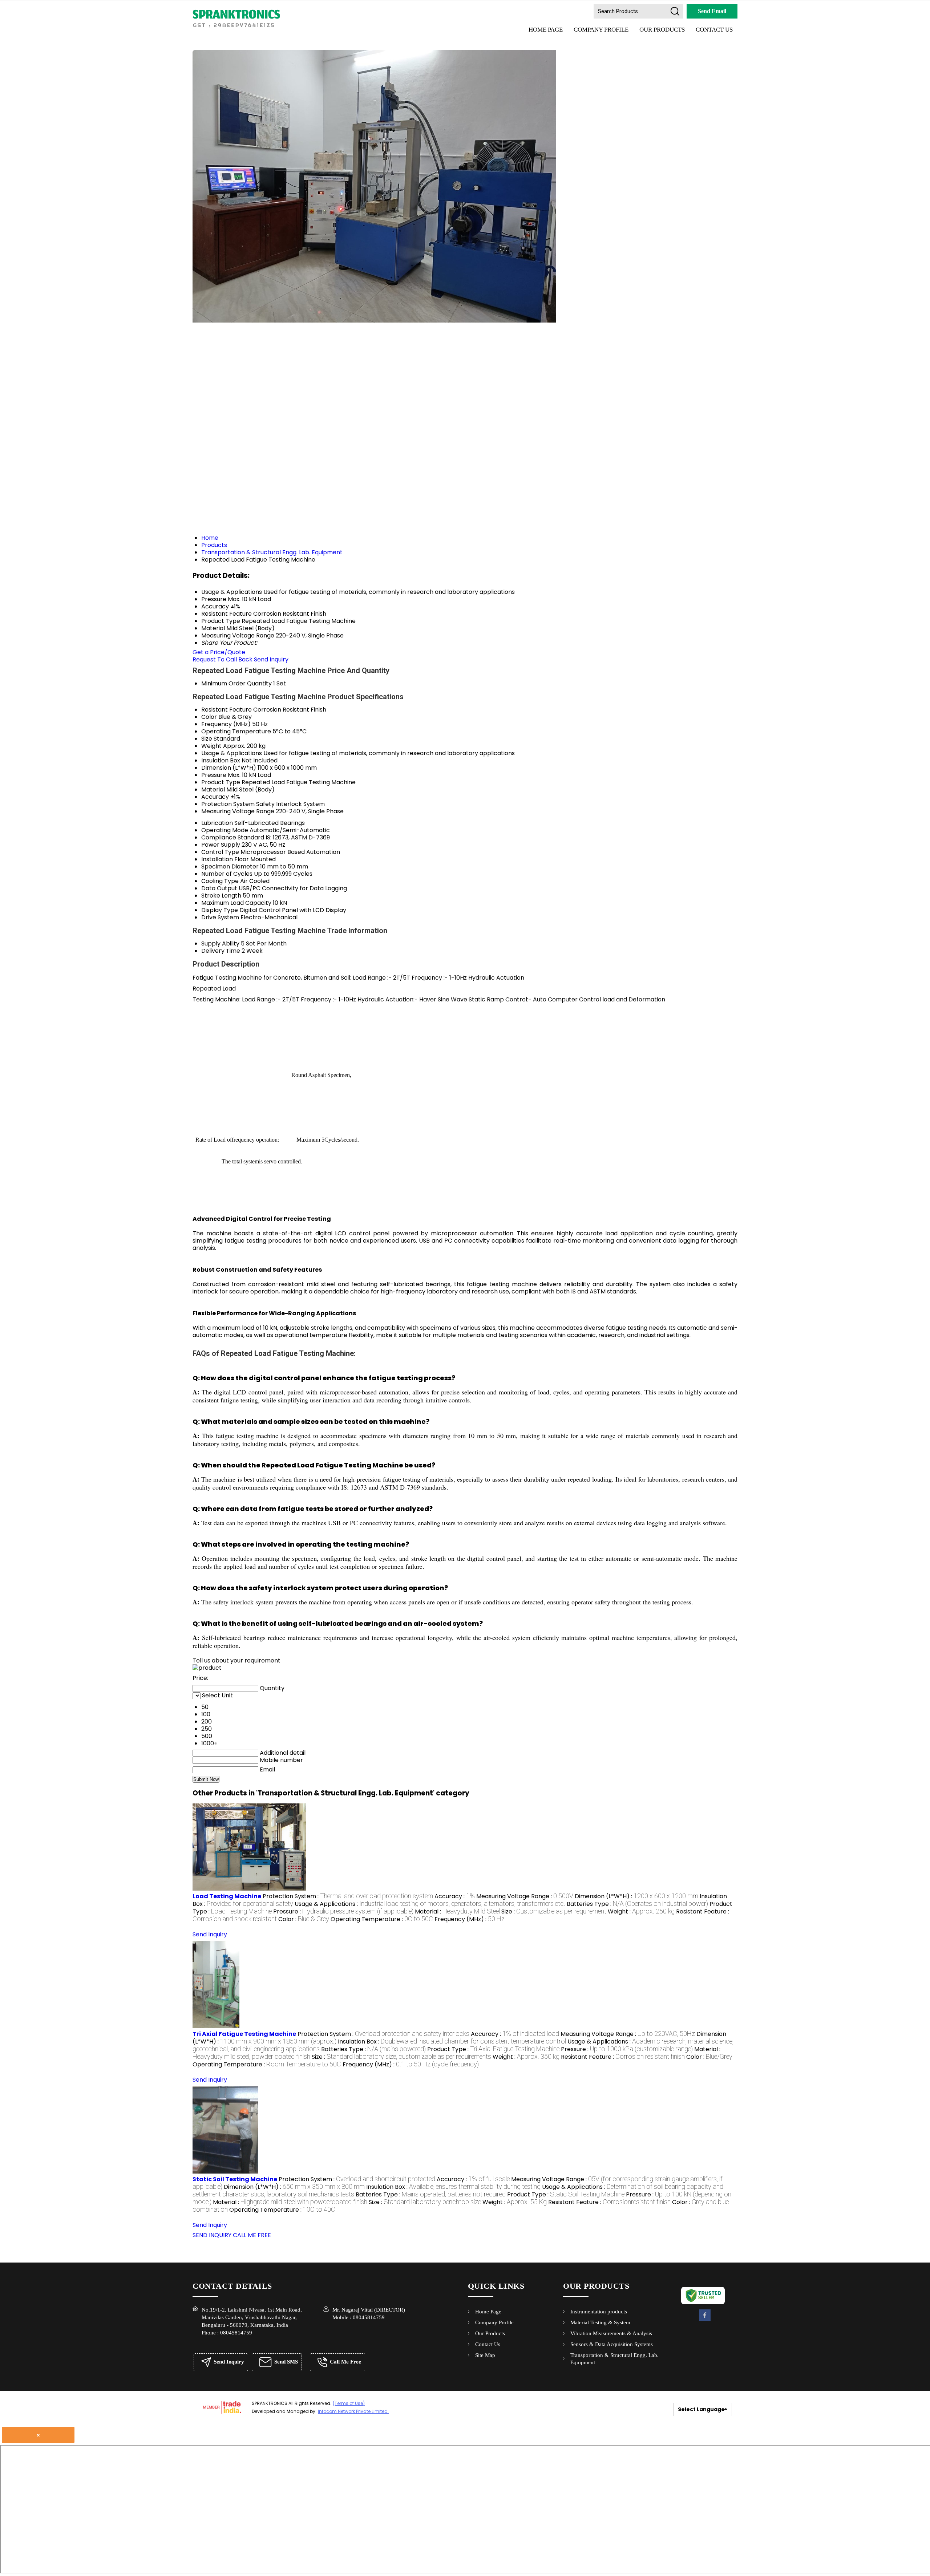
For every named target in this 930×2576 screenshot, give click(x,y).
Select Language (701, 2409)
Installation (217, 859)
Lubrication (217, 823)
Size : (554, 1911)
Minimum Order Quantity (236, 683)
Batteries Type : (637, 1904)
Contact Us (714, 30)
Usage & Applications (232, 753)
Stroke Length (221, 896)
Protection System (228, 804)
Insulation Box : (452, 2042)
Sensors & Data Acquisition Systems (612, 2344)
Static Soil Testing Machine (235, 2179)
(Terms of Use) (349, 2403)
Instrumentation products (599, 2312)
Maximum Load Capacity (236, 903)
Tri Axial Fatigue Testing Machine (244, 2034)
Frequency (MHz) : (470, 1919)
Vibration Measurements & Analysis (611, 2333)
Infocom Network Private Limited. (353, 2411)
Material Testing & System (600, 2322)
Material (213, 789)
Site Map (485, 2355)
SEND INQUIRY (212, 2235)
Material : (457, 1911)
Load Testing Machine (227, 1896)
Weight (211, 746)
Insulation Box (221, 760)
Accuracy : (455, 1896)
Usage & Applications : (430, 1904)
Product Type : (493, 2049)
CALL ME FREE (252, 2235)
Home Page (546, 30)
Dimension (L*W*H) (229, 768)
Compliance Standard (233, 837)
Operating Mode (225, 830)
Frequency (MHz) (226, 724)
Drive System (220, 917)
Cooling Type (220, 881)
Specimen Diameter (230, 866)
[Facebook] (705, 2320)
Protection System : (348, 1896)
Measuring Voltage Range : (525, 1896)
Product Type (221, 782)
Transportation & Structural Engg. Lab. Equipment (614, 2359)
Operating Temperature (236, 731)
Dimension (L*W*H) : (636, 1896)
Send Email (712, 11)
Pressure (214, 775)
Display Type (220, 910)
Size (207, 739)
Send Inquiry (271, 659)
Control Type (220, 852)
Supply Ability (220, 943)
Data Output (219, 888)
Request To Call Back (223, 659)
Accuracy (215, 797)
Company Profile (601, 30)
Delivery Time (221, 951)
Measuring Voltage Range (238, 811)
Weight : (641, 1911)
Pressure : (343, 1911)
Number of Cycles (227, 874)
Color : (304, 1919)
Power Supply (221, 845)
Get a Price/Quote (219, 652)
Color (209, 717)
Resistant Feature (227, 710)
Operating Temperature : (382, 1919)
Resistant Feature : (623, 2057)
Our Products (662, 30)
